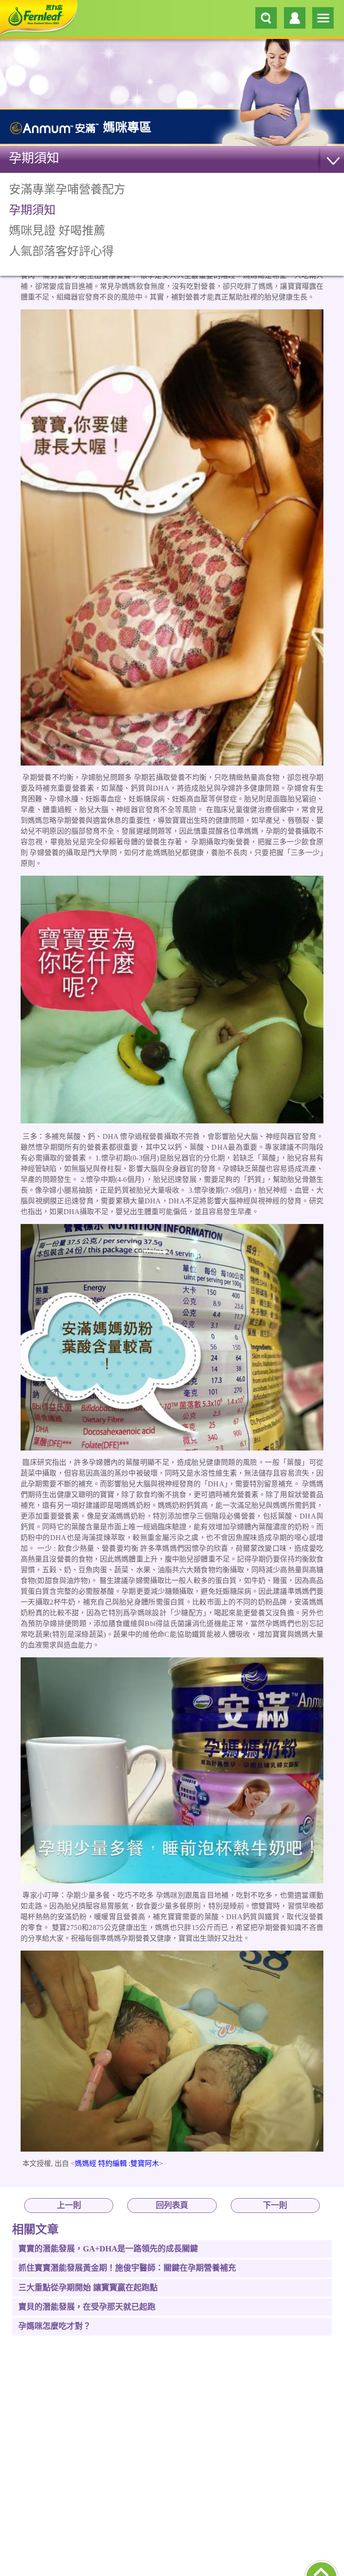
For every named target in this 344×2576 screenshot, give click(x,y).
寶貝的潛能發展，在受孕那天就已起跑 (87, 2307)
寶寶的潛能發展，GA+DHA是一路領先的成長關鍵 (108, 2249)
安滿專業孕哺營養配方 (67, 190)
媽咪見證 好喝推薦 (57, 231)
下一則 (275, 2205)
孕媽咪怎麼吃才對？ (55, 2326)
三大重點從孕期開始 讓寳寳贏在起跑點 (88, 2288)
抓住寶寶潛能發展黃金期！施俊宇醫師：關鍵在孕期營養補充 (127, 2268)
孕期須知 (34, 158)
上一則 (69, 2205)
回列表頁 (172, 2205)
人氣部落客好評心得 (61, 251)
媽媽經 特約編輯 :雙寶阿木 (117, 2163)
